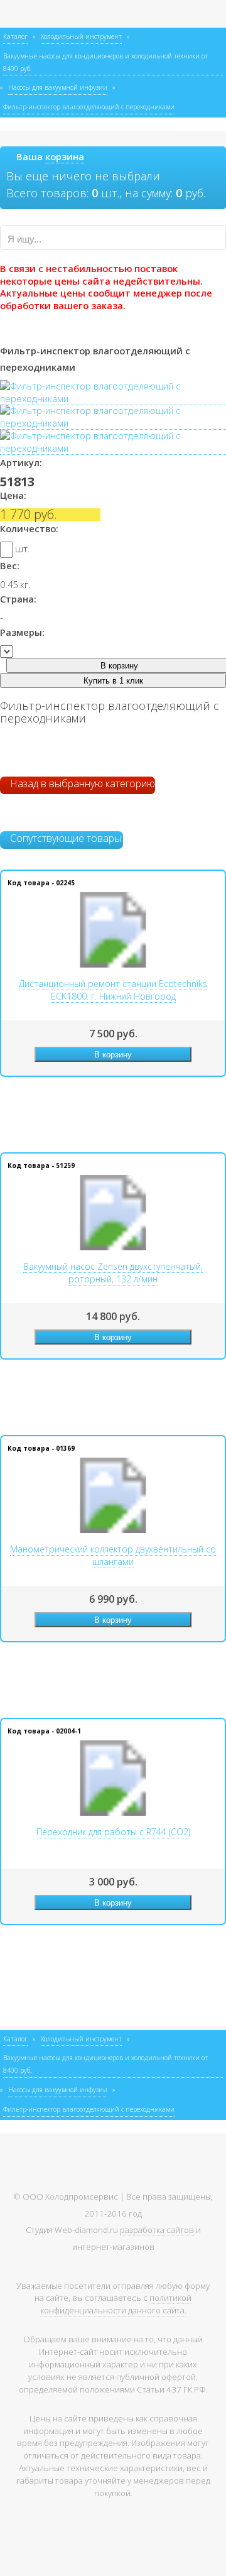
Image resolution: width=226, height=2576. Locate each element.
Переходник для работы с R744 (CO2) (113, 1832)
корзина (65, 156)
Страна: (18, 599)
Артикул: (21, 462)
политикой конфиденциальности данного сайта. (116, 2304)
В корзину (113, 1055)
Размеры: (22, 632)
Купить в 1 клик (113, 681)
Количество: (29, 528)
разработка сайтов (157, 2230)
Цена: (13, 495)
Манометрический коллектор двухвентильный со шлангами (113, 1555)
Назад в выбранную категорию (81, 783)
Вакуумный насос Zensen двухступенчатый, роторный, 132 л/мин (113, 1273)
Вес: (10, 565)
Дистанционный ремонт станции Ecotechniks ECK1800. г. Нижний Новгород (113, 990)
